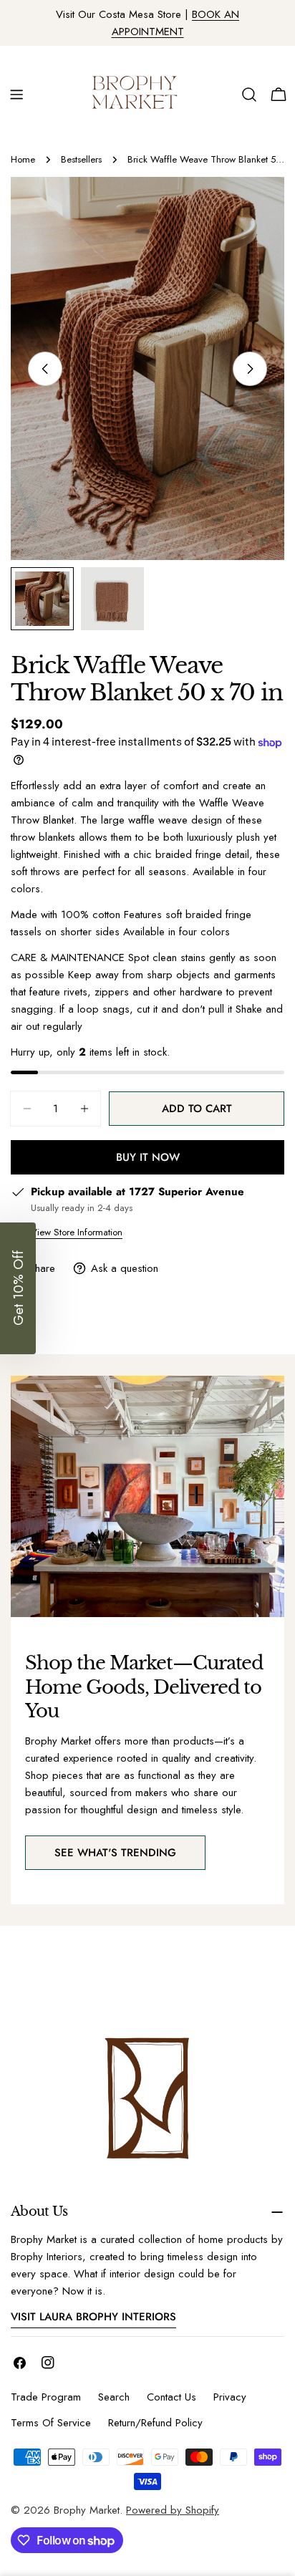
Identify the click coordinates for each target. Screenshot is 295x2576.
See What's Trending (115, 1853)
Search (114, 2397)
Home (23, 159)
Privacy (230, 2397)
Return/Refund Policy (155, 2423)
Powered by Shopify (173, 2510)
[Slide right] (250, 369)
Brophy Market (87, 2510)
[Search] (249, 95)
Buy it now (148, 1157)
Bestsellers (81, 159)
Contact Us (171, 2397)
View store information (77, 1232)
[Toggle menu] (16, 95)
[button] (18, 1288)
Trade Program (46, 2397)
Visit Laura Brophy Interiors (93, 2317)
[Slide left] (45, 369)
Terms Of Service (51, 2423)
